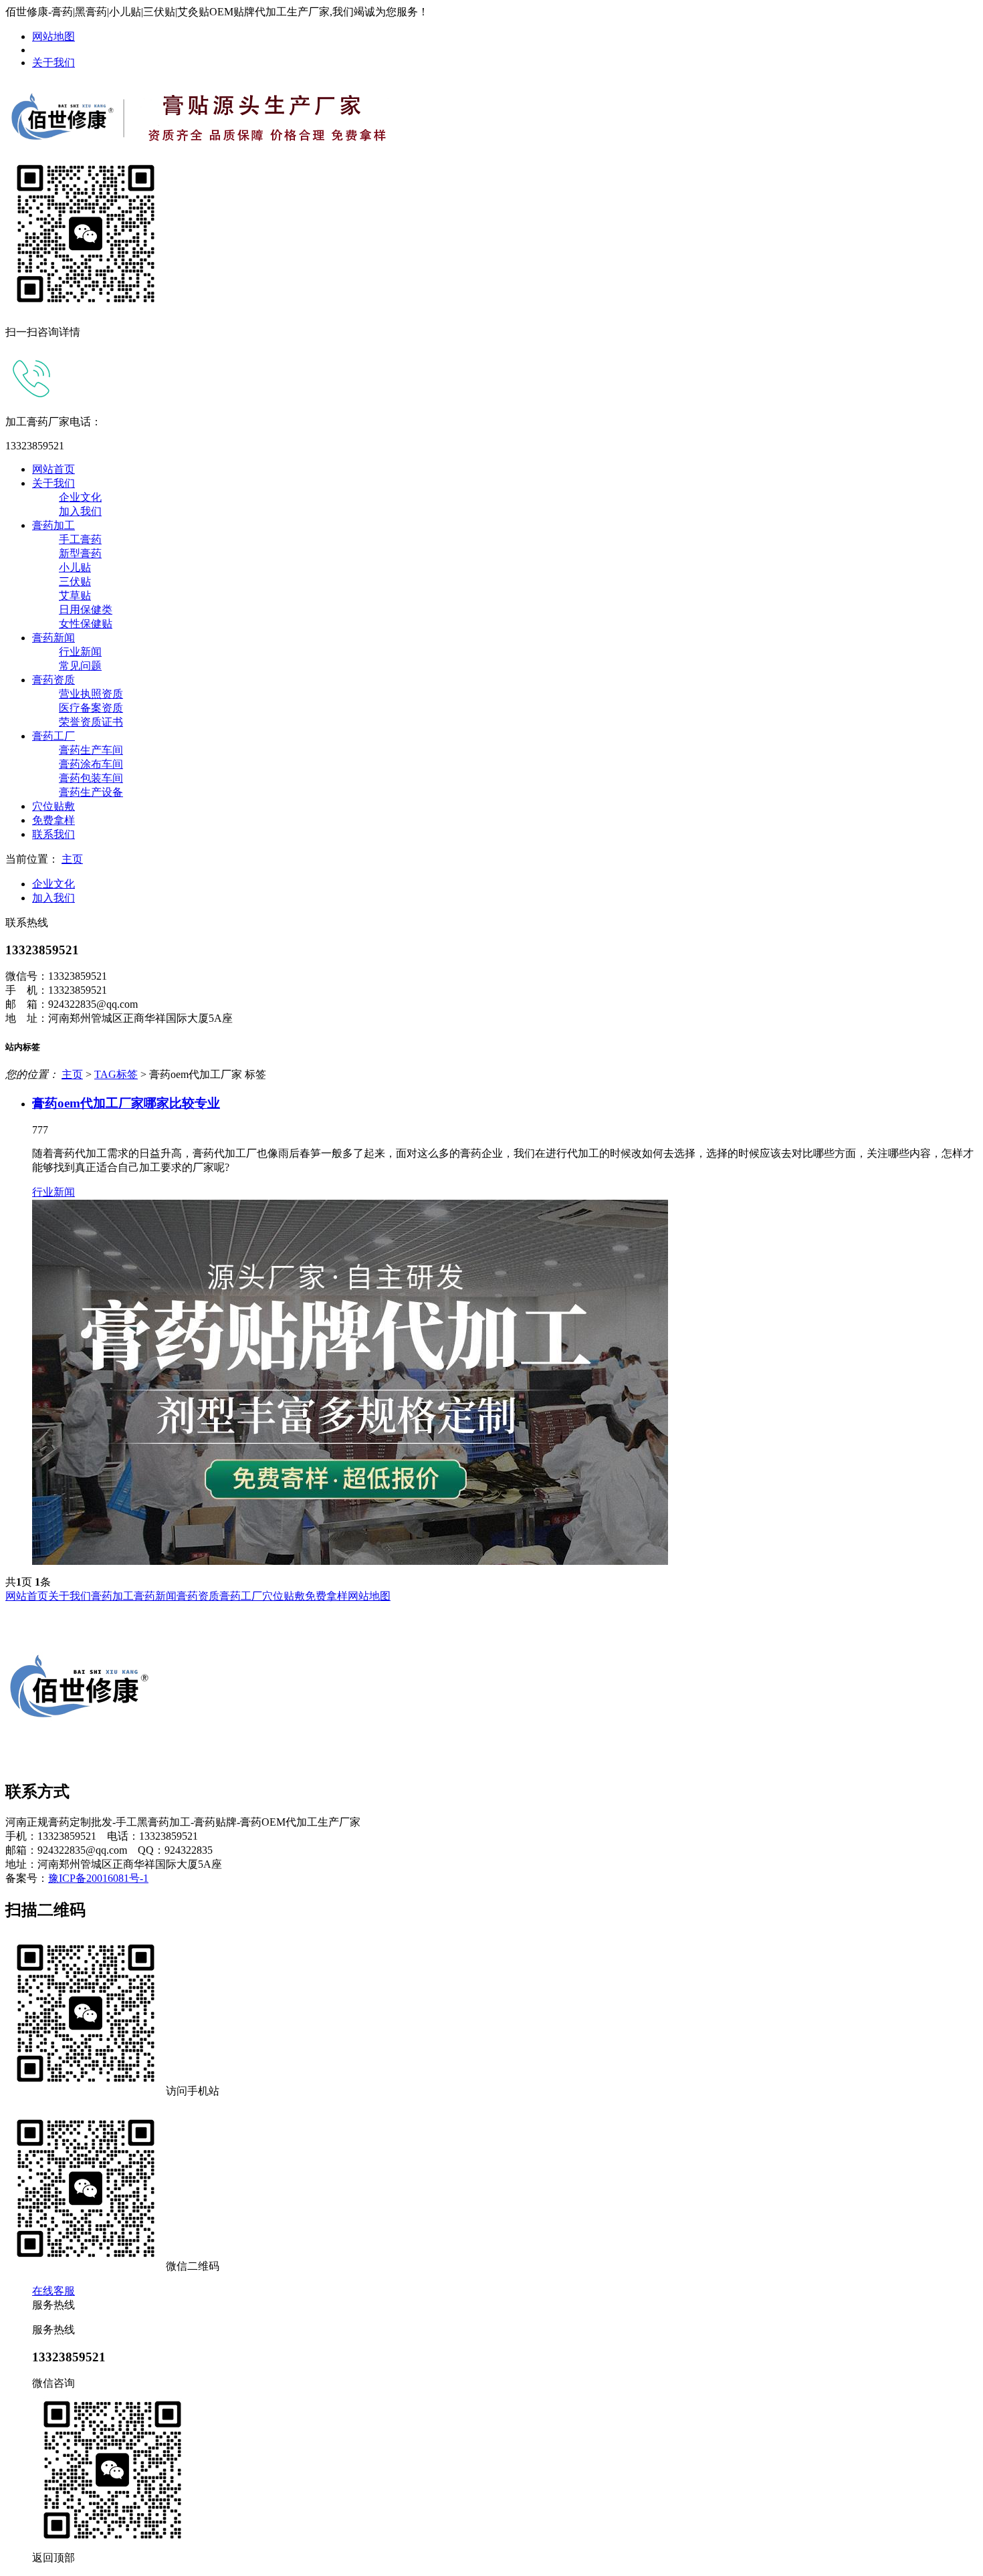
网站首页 (53, 469)
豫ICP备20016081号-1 (98, 1878)
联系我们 (53, 834)
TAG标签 (116, 1074)
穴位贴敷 (53, 806)
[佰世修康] (216, 151)
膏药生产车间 (91, 750)
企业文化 (80, 497)
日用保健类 (86, 610)
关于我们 (53, 63)
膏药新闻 (53, 638)
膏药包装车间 (91, 778)
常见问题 (80, 666)
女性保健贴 (86, 624)
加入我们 (80, 511)
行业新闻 (80, 652)
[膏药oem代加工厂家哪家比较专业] (505, 1382)
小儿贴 (75, 567)
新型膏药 (80, 553)
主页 (72, 859)
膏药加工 (53, 525)
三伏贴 (75, 581)
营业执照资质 (91, 694)
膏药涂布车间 (91, 764)
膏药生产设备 (91, 792)
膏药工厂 (53, 736)
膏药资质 (53, 680)
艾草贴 (75, 596)
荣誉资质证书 (91, 722)
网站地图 (53, 36)
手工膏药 (80, 539)
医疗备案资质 (91, 708)
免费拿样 (53, 820)
